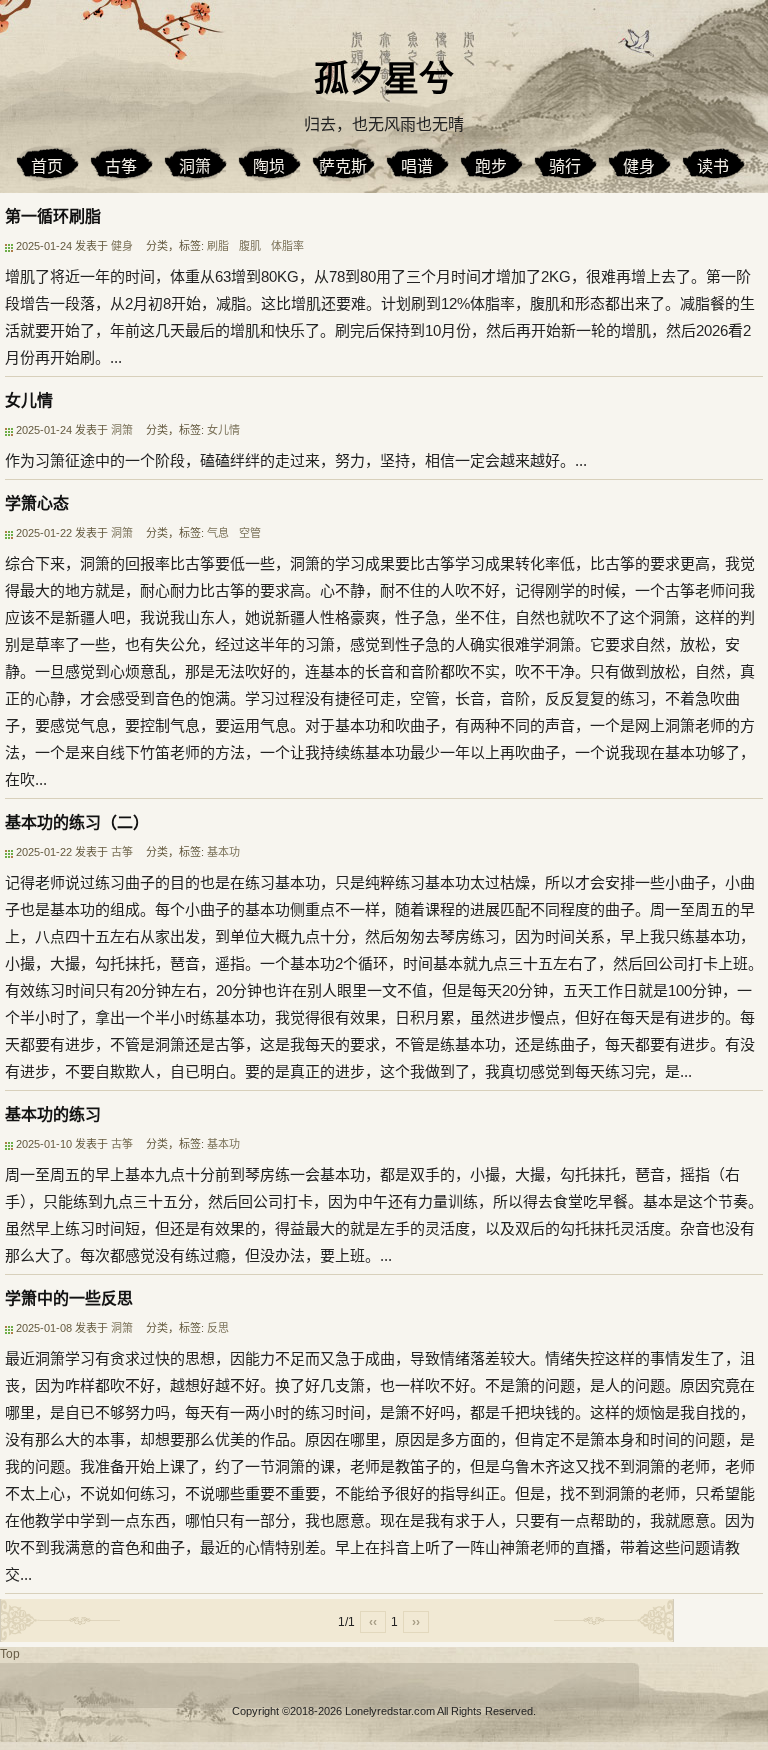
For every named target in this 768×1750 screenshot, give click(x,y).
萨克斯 (343, 166)
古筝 (121, 166)
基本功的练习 (53, 1114)
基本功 (223, 852)
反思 (218, 1328)
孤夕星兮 (384, 78)
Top (10, 1654)
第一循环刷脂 (53, 216)
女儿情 (29, 400)
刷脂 (218, 246)
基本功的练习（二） (77, 822)
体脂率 (287, 246)
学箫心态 (37, 503)
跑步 (491, 166)
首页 (47, 166)
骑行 (565, 166)
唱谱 (417, 166)
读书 (713, 166)
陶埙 (269, 166)
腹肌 (250, 246)
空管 (250, 533)
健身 (639, 166)
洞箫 (195, 166)
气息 (218, 533)
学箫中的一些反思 (69, 1298)
